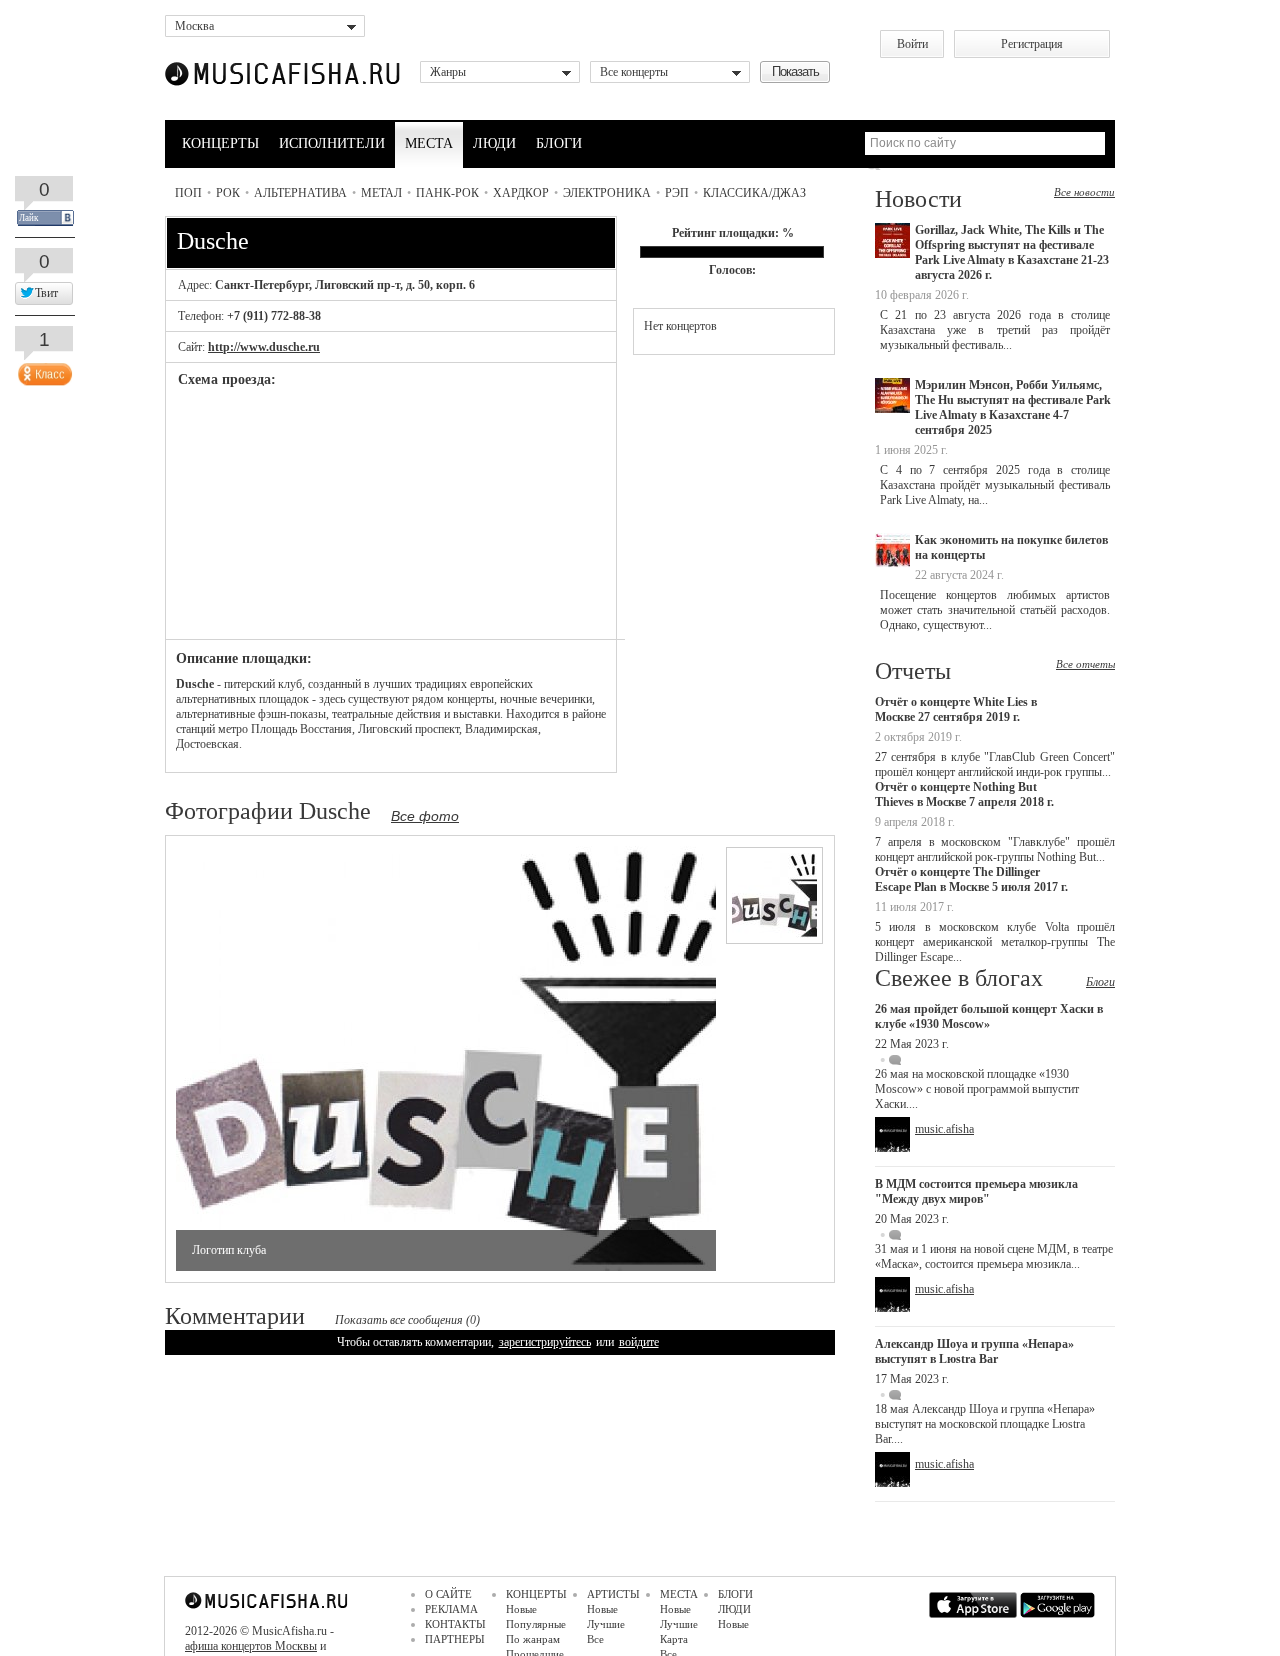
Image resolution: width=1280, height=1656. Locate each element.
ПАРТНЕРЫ (455, 1639)
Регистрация (1032, 44)
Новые (521, 1609)
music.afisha (944, 1129)
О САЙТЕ (448, 1594)
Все (595, 1639)
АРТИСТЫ (613, 1594)
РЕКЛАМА (451, 1609)
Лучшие (606, 1624)
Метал (381, 193)
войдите (639, 1342)
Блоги (1100, 982)
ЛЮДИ (494, 143)
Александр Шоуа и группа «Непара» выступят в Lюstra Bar (974, 1351)
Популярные (536, 1624)
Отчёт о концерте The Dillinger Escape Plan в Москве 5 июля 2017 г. (971, 879)
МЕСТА (429, 143)
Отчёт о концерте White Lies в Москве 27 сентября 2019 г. (956, 709)
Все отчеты (1085, 664)
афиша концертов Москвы (251, 1646)
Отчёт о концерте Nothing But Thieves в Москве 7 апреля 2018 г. (964, 794)
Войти (912, 44)
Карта (674, 1639)
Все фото (425, 816)
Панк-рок (447, 193)
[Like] (43, 370)
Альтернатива (300, 193)
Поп (188, 193)
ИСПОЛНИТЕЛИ (332, 143)
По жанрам (533, 1639)
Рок (228, 193)
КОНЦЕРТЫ (220, 143)
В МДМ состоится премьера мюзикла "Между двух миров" (976, 1191)
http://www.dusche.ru (264, 347)
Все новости (1084, 192)
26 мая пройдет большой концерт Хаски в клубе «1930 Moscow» (989, 1016)
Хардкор (521, 193)
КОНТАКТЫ (455, 1624)
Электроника (607, 193)
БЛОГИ (559, 143)
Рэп (677, 193)
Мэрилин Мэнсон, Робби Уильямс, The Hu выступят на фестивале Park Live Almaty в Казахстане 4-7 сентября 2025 (1013, 407)
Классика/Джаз (754, 193)
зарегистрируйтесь (545, 1342)
